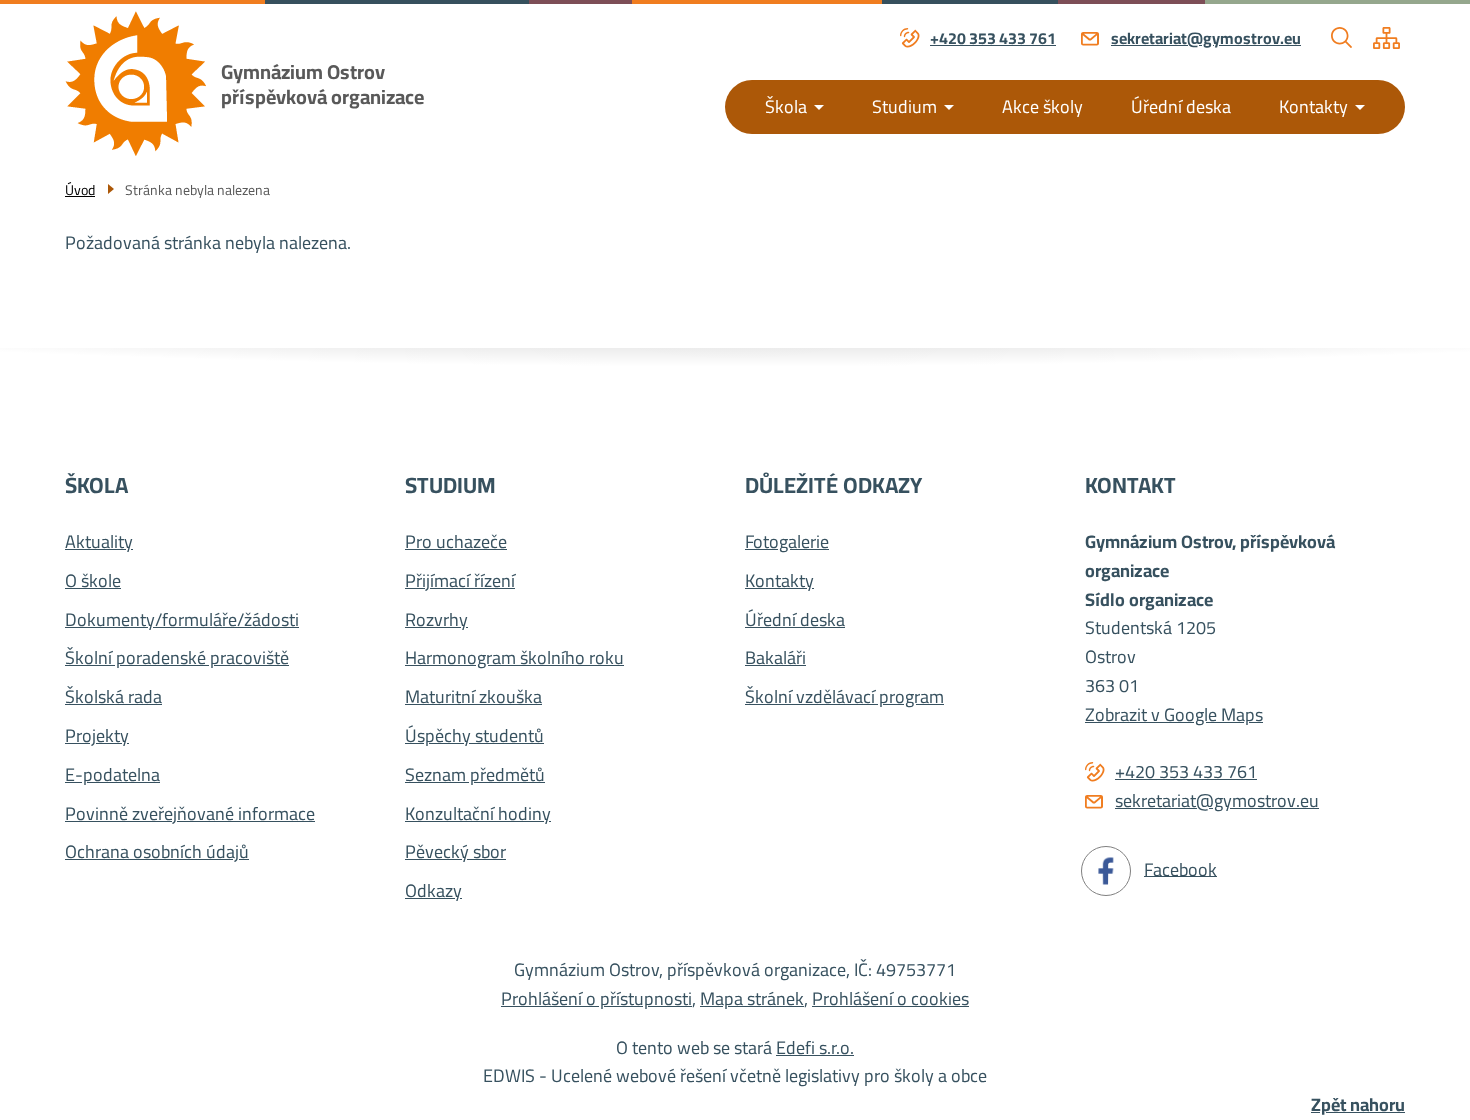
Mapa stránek (752, 998)
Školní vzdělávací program (844, 697)
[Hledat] (1342, 38)
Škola (786, 106)
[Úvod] (135, 83)
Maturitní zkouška (473, 697)
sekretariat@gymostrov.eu (1206, 39)
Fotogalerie (787, 542)
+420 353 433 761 (993, 39)
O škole (93, 581)
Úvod (80, 190)
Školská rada (113, 697)
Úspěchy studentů (474, 736)
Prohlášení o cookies (890, 998)
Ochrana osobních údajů (157, 852)
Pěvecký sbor (455, 852)
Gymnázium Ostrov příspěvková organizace (322, 84)
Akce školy (1042, 106)
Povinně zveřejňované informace (190, 814)
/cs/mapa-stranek (1386, 38)
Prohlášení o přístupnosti (596, 998)
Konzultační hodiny (478, 814)
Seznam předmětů (475, 775)
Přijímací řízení (460, 581)
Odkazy (433, 891)
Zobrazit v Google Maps (1174, 714)
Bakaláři (775, 658)
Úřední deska (1181, 106)
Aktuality (99, 542)
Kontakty (1313, 106)
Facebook (1180, 868)
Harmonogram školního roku (514, 658)
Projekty (97, 736)
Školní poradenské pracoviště (177, 658)
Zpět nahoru (1358, 1105)
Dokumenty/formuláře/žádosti (182, 620)
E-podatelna (112, 775)
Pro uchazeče (456, 542)
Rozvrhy (436, 620)
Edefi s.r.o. (815, 1047)
